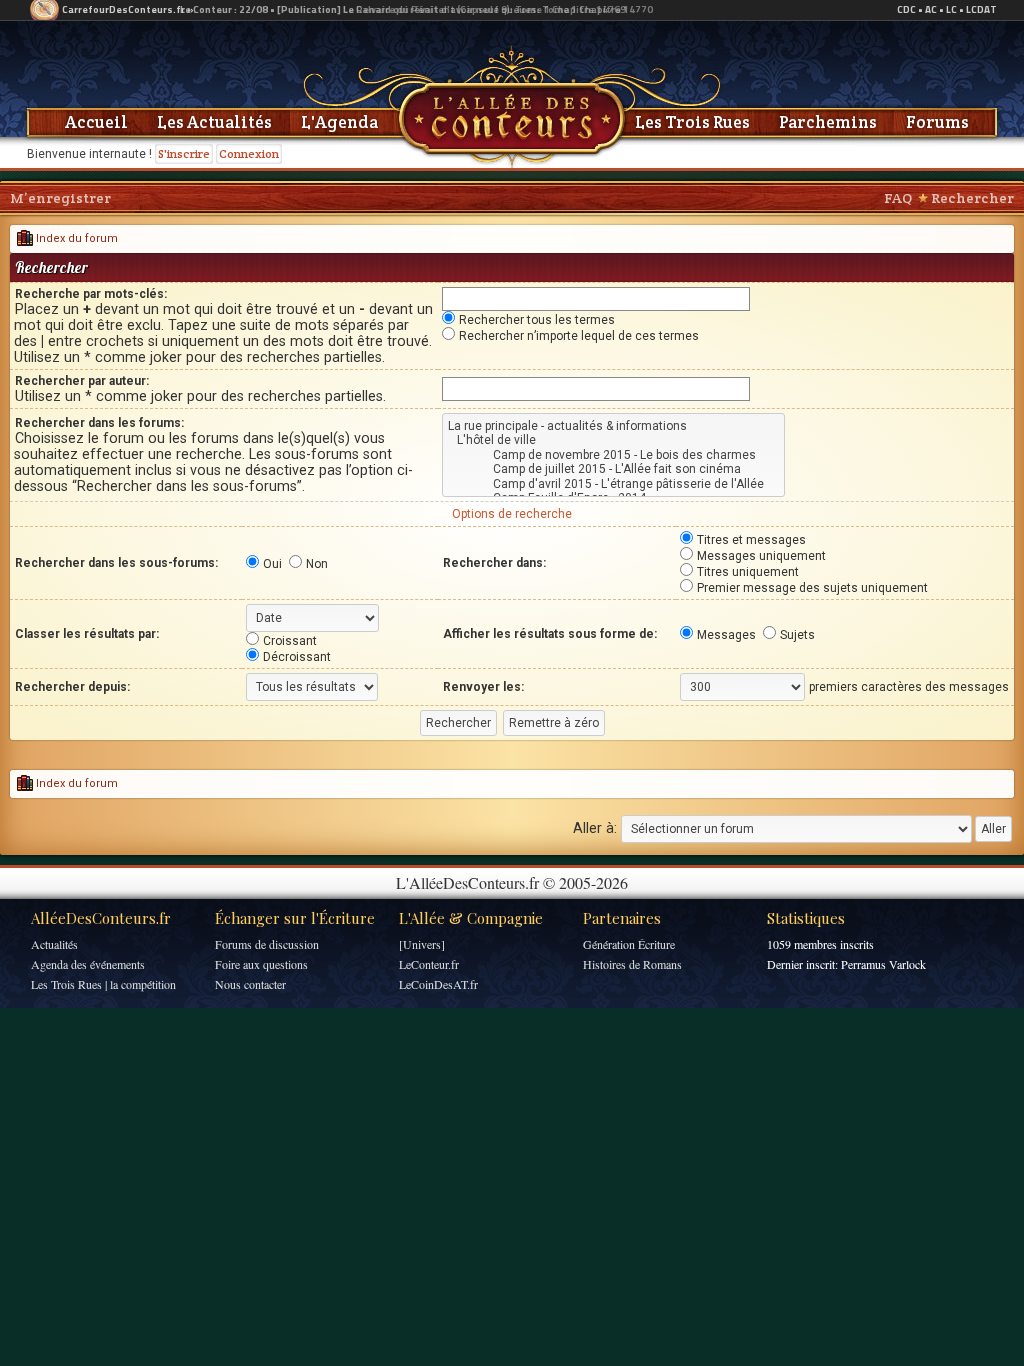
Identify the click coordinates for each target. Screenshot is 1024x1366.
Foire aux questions (261, 964)
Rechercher (972, 198)
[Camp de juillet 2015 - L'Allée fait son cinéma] (613, 469)
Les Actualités (214, 122)
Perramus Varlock (883, 964)
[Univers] (422, 944)
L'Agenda (339, 122)
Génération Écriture (629, 944)
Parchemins (828, 122)
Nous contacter (250, 984)
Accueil (96, 122)
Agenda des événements (88, 964)
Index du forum (75, 238)
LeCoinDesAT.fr (438, 984)
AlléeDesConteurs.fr (101, 918)
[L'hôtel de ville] (613, 440)
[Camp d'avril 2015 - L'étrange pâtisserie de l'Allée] (613, 484)
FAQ (898, 198)
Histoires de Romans (632, 964)
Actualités (54, 944)
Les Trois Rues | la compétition (103, 984)
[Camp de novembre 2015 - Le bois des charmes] (613, 455)
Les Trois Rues (692, 122)
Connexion (249, 153)
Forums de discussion (267, 944)
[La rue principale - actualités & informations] (613, 426)
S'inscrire (184, 153)
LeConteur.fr (429, 964)
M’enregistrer (60, 198)
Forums (937, 122)
